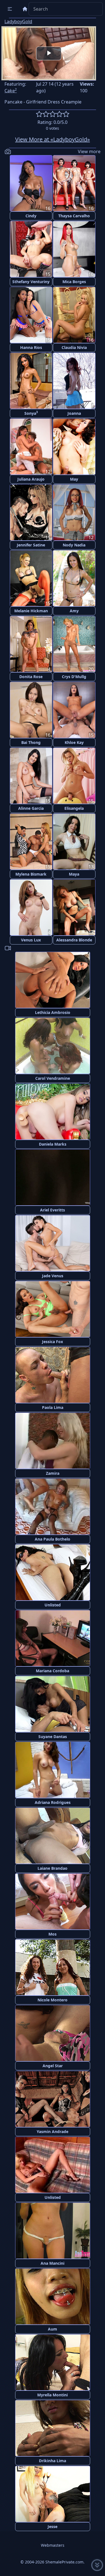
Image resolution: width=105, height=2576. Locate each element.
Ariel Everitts (53, 1210)
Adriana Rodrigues (53, 1802)
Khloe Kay (74, 742)
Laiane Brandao (53, 1868)
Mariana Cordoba (53, 1671)
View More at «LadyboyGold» (53, 139)
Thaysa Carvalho (74, 216)
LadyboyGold (18, 21)
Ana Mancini (53, 2263)
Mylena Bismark (31, 874)
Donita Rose (31, 677)
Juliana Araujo (31, 479)
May (74, 479)
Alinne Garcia (31, 808)
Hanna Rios (31, 347)
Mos (53, 1934)
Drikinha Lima (53, 2461)
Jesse (53, 2526)
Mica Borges (74, 282)
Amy (74, 611)
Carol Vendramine (53, 1078)
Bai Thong (31, 742)
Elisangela (74, 808)
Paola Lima (53, 1407)
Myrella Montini (53, 2395)
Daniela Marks (53, 1144)
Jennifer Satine (31, 545)
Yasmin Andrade (53, 2132)
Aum (53, 2329)
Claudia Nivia (74, 347)
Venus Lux (31, 940)
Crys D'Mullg (74, 677)
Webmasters (53, 2545)
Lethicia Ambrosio (53, 1012)
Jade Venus (53, 1276)
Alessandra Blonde (74, 940)
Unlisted (53, 1605)
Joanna (74, 413)
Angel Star (53, 2066)
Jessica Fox (53, 1342)
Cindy (31, 216)
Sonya (31, 413)
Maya (74, 874)
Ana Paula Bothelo (53, 1539)
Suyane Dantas (53, 1737)
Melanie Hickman (31, 611)
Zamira (53, 1473)
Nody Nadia (74, 545)
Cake (11, 91)
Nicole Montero (53, 2000)
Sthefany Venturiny (31, 282)
